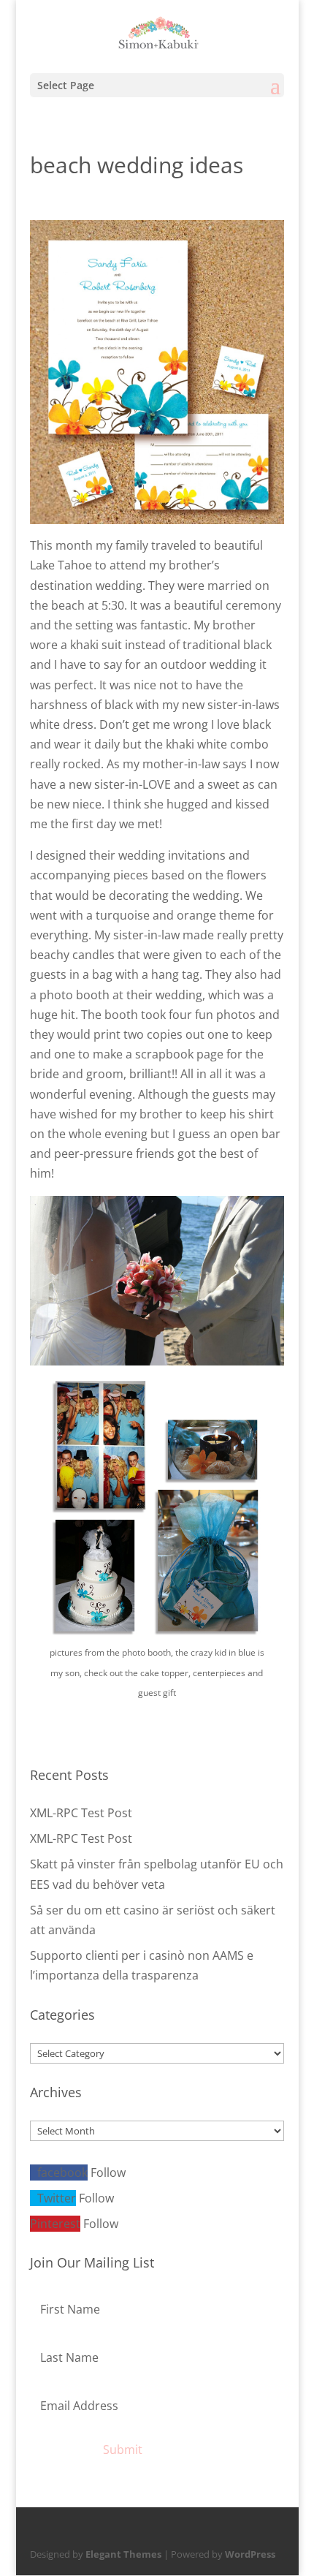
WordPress (250, 2554)
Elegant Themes (123, 2554)
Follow (108, 2172)
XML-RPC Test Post (81, 1813)
